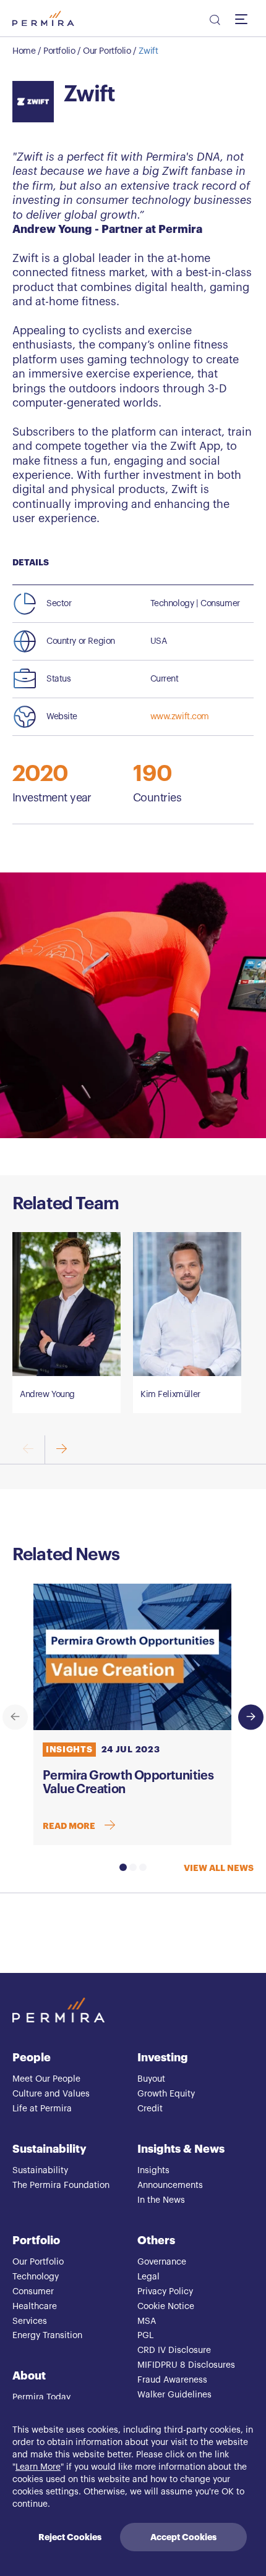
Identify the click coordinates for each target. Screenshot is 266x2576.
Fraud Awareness (172, 2380)
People (32, 2058)
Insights (153, 2171)
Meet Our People (46, 2079)
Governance (162, 2262)
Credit (150, 2109)
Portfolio (59, 51)
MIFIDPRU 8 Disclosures (186, 2365)
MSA (147, 2321)
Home (24, 51)
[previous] (15, 1717)
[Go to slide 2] (133, 1867)
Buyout (151, 2079)
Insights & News (181, 2149)
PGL (145, 2336)
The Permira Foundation (61, 2185)
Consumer (33, 2292)
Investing (163, 2058)
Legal (148, 2277)
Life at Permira (42, 2109)
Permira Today (41, 2397)
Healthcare (35, 2307)
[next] (61, 1450)
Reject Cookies (70, 2537)
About (29, 2376)
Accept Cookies (183, 2537)
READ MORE (69, 1826)
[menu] (244, 19)
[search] (214, 22)
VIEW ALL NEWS (219, 1868)
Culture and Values (51, 2094)
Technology (36, 2277)
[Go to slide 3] (143, 1867)
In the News (161, 2200)
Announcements (170, 2185)
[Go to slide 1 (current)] (123, 1867)
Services (30, 2321)
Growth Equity (166, 2094)
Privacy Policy (165, 2292)
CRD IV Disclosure (174, 2350)
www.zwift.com (180, 717)
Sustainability (49, 2149)
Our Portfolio (107, 51)
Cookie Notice (166, 2307)
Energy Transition (47, 2336)
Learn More (38, 2467)
